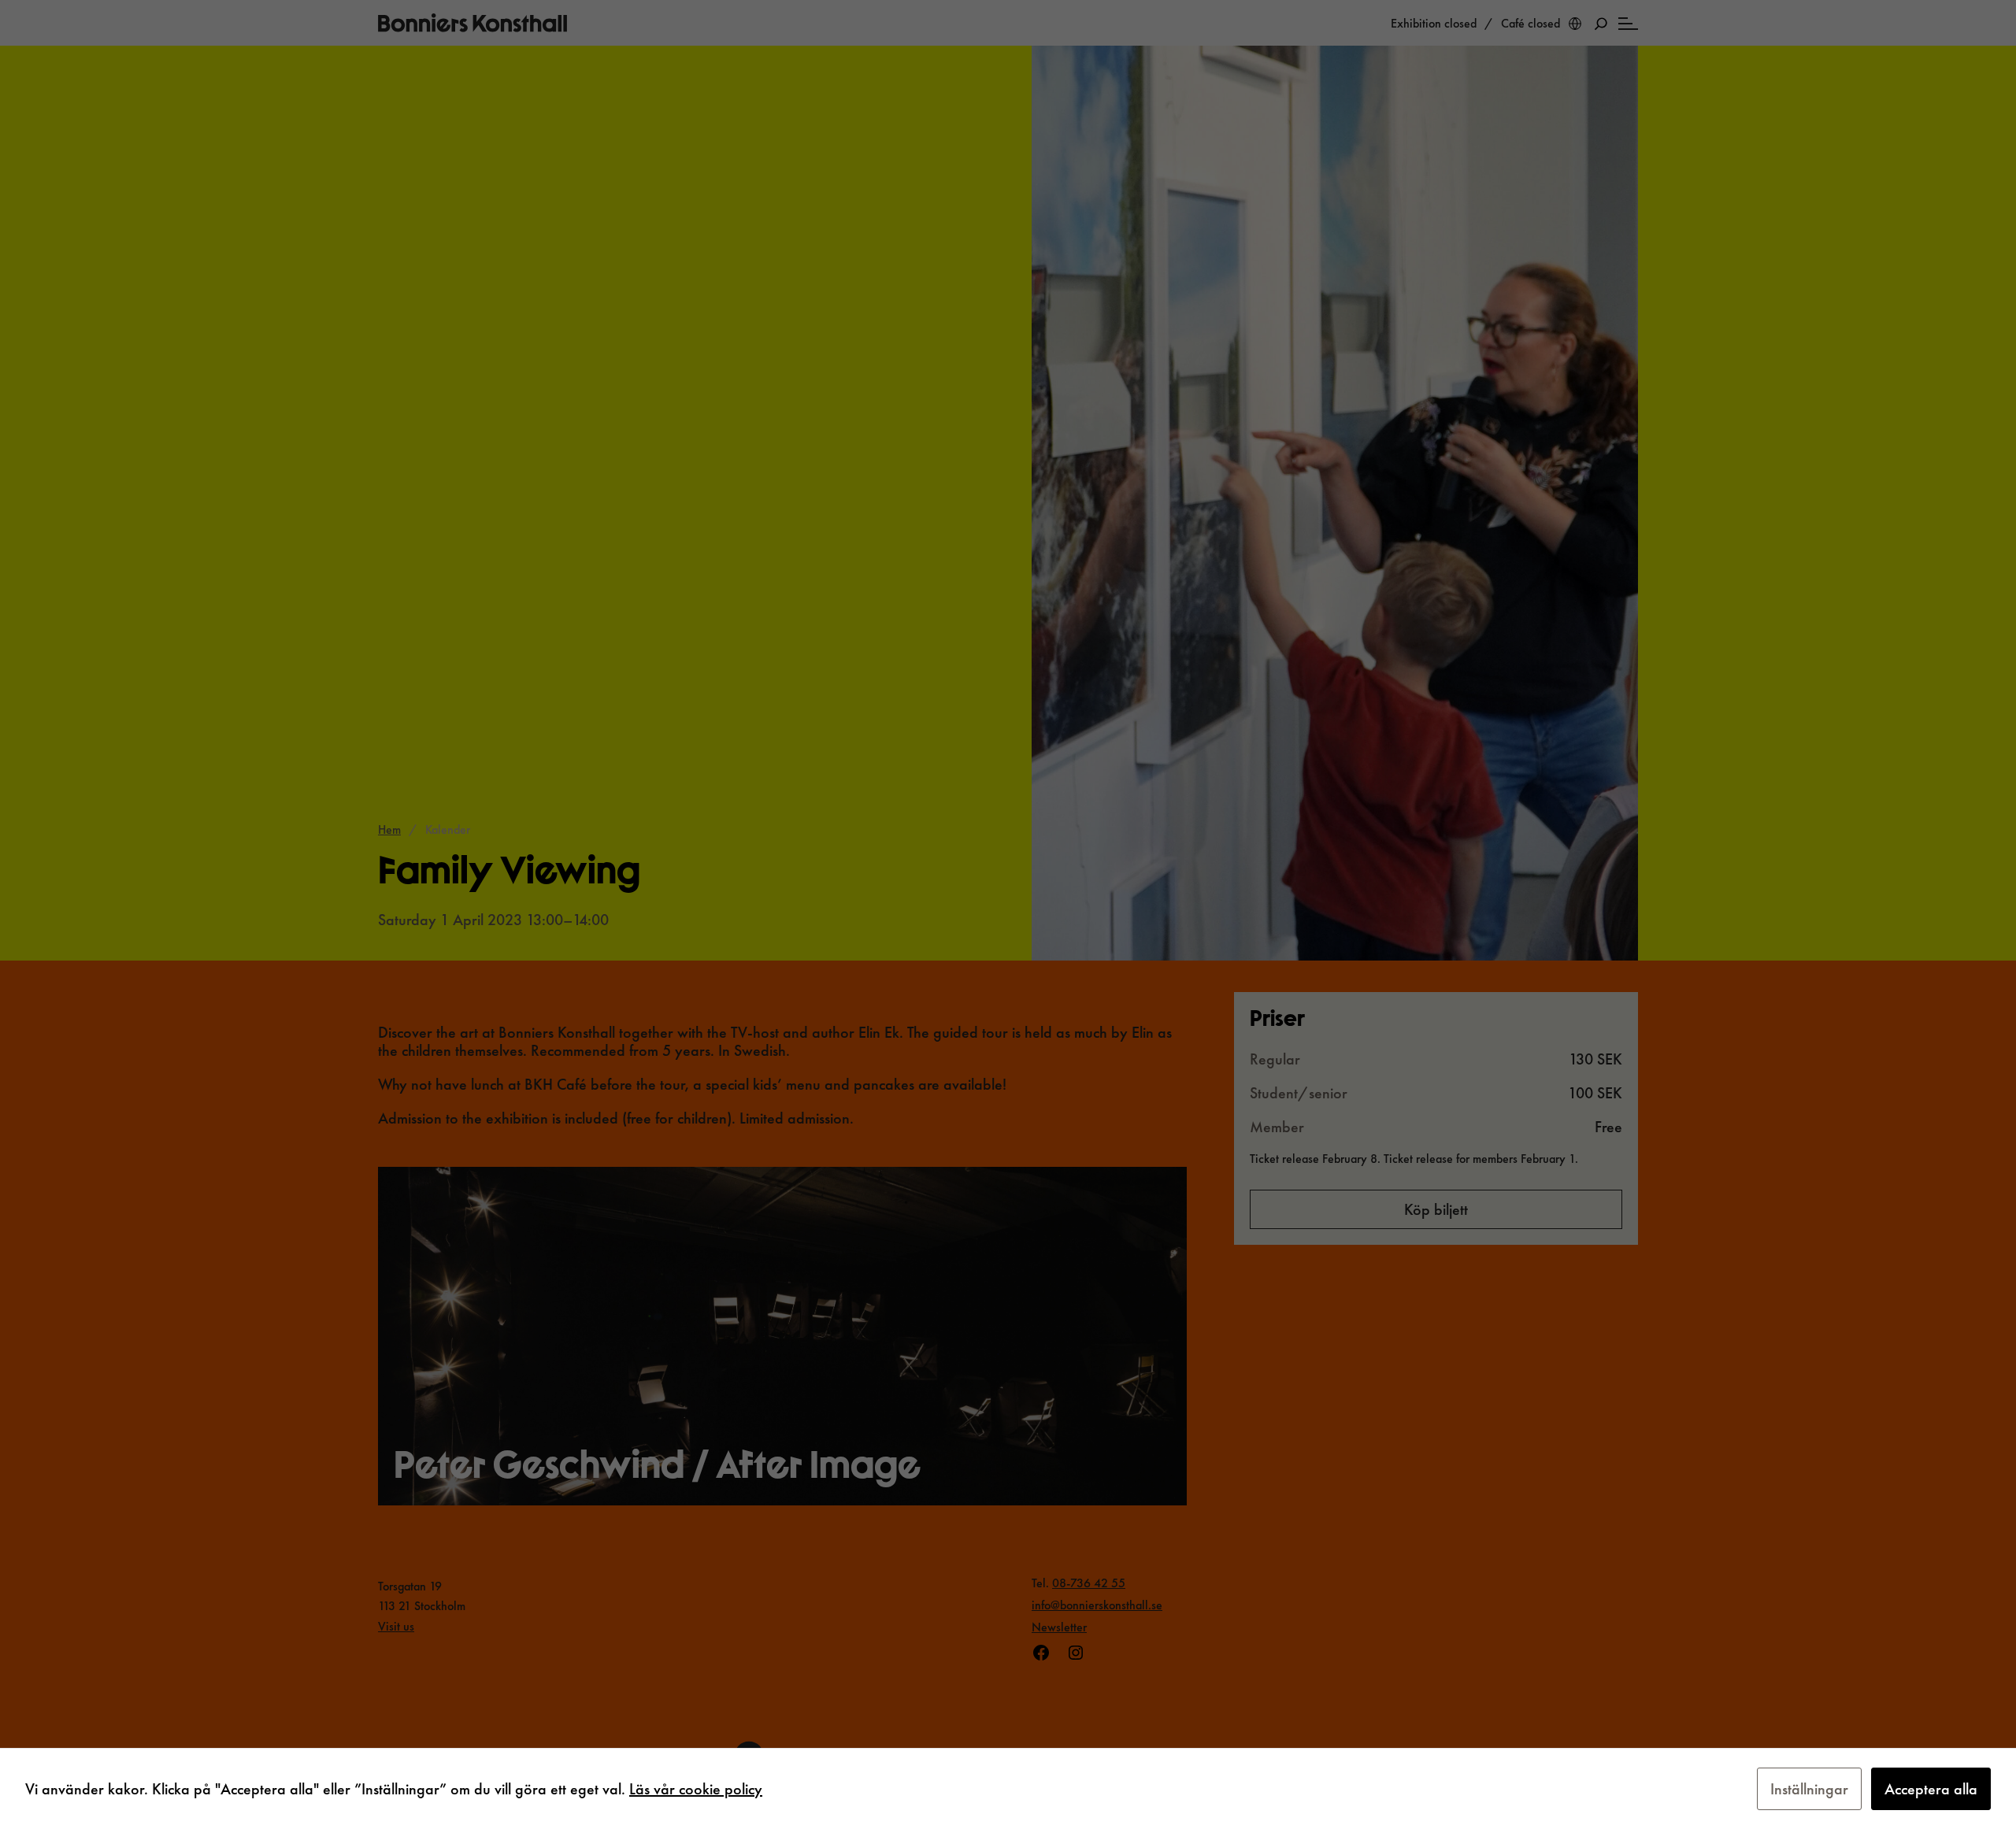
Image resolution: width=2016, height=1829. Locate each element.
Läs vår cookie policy (696, 1789)
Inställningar (1809, 1789)
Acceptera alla (1931, 1789)
